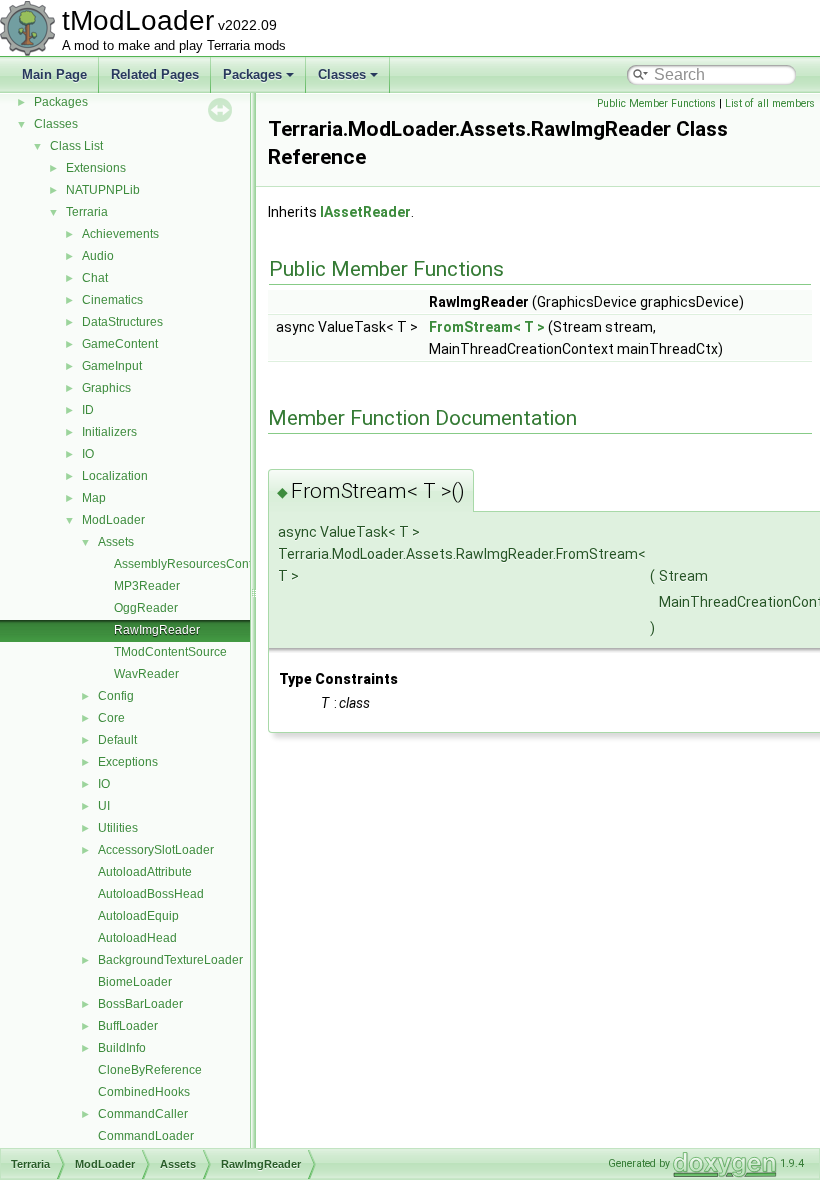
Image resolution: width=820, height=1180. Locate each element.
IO (88, 454)
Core (111, 718)
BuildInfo (122, 1048)
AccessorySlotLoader (156, 850)
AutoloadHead (137, 938)
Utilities (118, 828)
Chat (95, 278)
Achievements (120, 234)
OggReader (146, 608)
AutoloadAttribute (145, 872)
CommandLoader (146, 1136)
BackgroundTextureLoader (170, 960)
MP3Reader (147, 586)
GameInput (112, 366)
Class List (76, 146)
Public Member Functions (656, 103)
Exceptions (128, 762)
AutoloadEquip (138, 916)
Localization (115, 476)
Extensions (96, 168)
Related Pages (155, 74)
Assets (116, 542)
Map (94, 498)
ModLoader (113, 520)
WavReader (146, 674)
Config (116, 696)
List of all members (770, 103)
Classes (342, 74)
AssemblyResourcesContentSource (211, 564)
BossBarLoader (140, 1004)
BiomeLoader (135, 982)
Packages (252, 74)
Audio (98, 256)
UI (104, 806)
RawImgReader (157, 630)
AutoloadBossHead (151, 894)
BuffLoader (128, 1026)
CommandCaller (143, 1114)
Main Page (54, 74)
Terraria (87, 212)
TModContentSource (170, 652)
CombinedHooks (144, 1092)
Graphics (106, 388)
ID (88, 410)
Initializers (109, 432)
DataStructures (122, 322)
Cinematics (112, 300)
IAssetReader (365, 212)
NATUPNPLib (103, 190)
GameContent (120, 344)
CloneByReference (150, 1070)
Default (117, 740)
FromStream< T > (487, 327)
